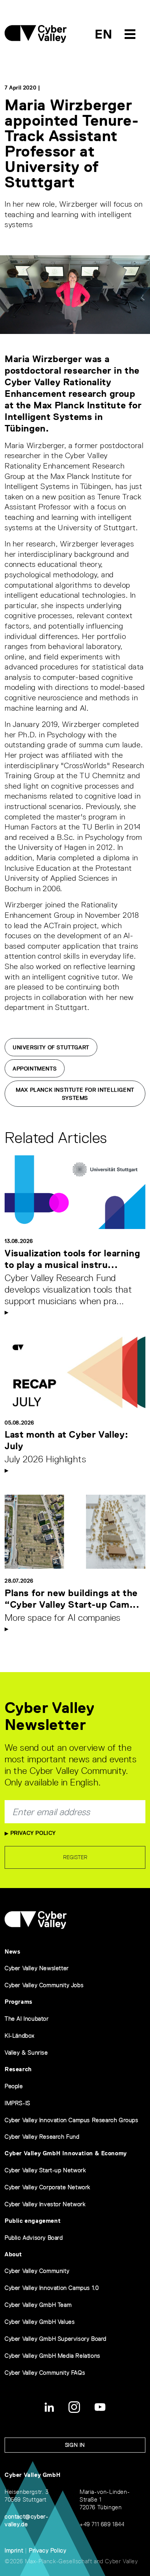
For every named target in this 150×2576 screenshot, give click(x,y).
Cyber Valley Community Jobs (44, 1985)
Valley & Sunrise (26, 2053)
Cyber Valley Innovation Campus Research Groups (72, 2120)
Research (18, 2069)
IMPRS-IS (17, 2103)
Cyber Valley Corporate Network (47, 2187)
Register (75, 1857)
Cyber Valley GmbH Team (38, 2305)
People (14, 2086)
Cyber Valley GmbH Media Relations (52, 2356)
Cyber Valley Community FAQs (45, 2373)
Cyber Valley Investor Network (45, 2204)
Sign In (75, 2445)
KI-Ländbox (20, 2036)
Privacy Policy (32, 1833)
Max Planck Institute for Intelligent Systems (75, 1094)
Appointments (35, 1069)
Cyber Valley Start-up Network (45, 2170)
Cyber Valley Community (37, 2271)
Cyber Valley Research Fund (42, 2137)
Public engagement (32, 2221)
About (13, 2254)
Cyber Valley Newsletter (37, 1968)
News (12, 1951)
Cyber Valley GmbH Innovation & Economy (66, 2153)
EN (104, 34)
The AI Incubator (27, 2019)
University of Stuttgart (51, 1047)
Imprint (14, 2550)
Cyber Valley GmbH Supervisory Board (56, 2339)
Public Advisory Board (34, 2238)
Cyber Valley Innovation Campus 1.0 (52, 2288)
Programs (19, 2002)
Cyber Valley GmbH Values (40, 2322)
